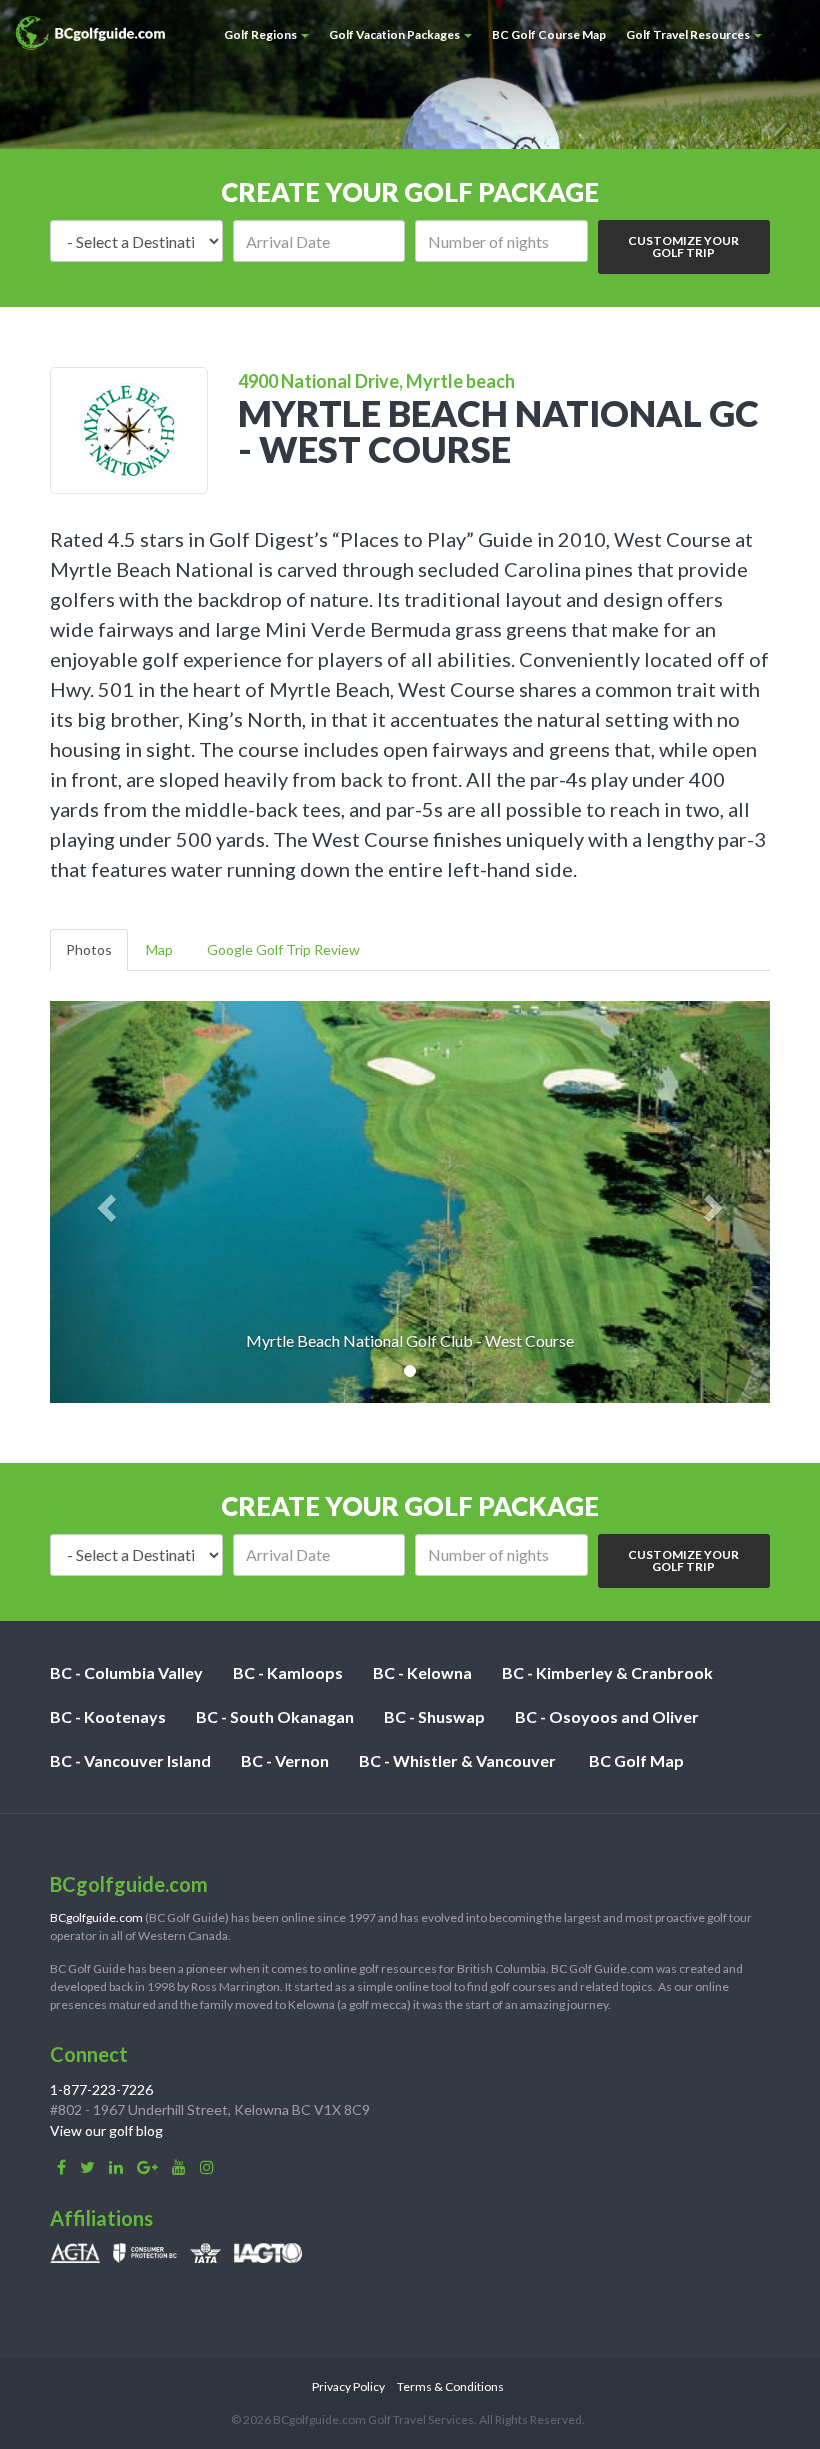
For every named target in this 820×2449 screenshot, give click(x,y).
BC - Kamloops (288, 1672)
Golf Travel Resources (689, 34)
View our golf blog (106, 2130)
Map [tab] (159, 949)
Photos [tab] (89, 949)
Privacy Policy (348, 2386)
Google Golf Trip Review (283, 949)
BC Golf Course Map (549, 34)
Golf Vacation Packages (395, 34)
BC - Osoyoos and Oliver (607, 1716)
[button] (104, 1202)
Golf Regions (261, 34)
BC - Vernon (285, 1760)
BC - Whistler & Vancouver (457, 1760)
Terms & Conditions (450, 2386)
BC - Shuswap (434, 1716)
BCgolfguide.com (96, 1917)
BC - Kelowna (422, 1672)
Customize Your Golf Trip (683, 246)
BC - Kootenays (108, 1716)
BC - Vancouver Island (130, 1760)
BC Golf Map (636, 1760)
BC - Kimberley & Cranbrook (607, 1672)
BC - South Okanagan (275, 1716)
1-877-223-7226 (101, 2089)
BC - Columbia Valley (126, 1672)
